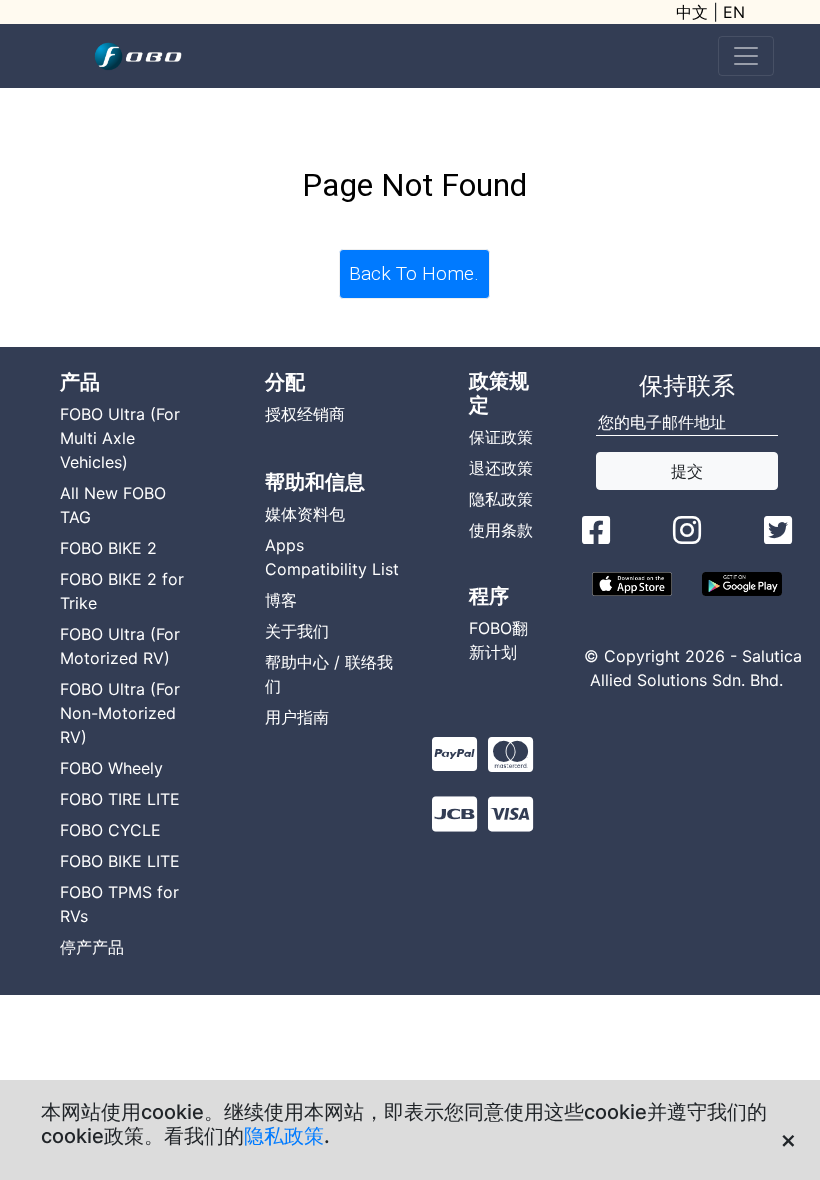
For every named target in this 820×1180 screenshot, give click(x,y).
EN (734, 12)
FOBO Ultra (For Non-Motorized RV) (120, 713)
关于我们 (297, 631)
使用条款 (501, 530)
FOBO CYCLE (110, 830)
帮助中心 (297, 662)
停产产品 (92, 947)
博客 (281, 600)
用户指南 (297, 717)
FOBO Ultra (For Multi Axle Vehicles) (120, 438)
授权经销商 (305, 414)
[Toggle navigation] (746, 56)
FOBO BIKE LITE (120, 861)
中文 (692, 12)
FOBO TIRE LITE (120, 799)
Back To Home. (414, 273)
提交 (687, 471)
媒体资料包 (305, 514)
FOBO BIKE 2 (108, 548)
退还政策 (501, 468)
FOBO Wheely (111, 768)
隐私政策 (284, 1136)
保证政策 (501, 437)
